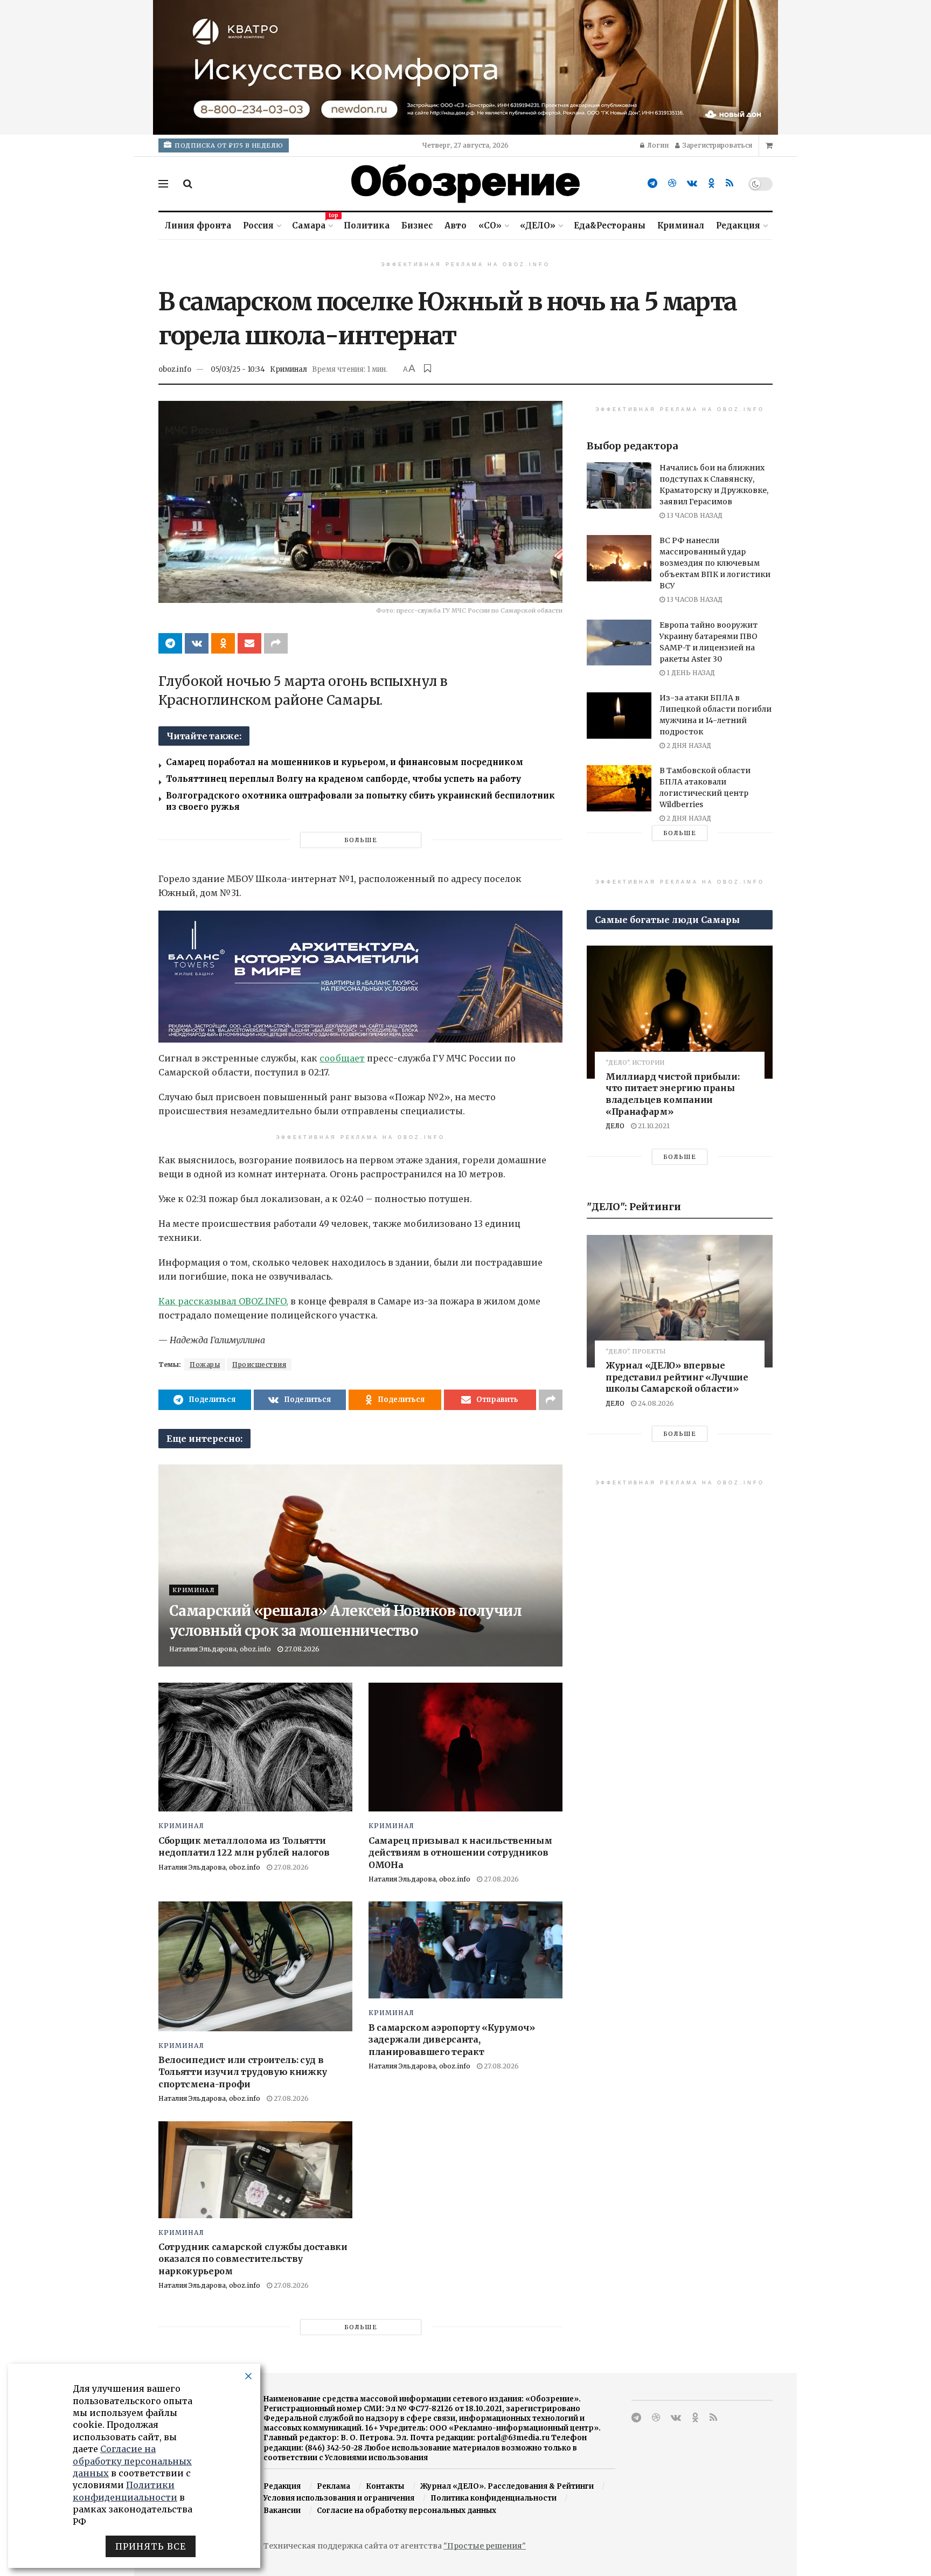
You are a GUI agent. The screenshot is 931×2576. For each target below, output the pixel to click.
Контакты (385, 2486)
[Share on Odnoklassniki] (223, 643)
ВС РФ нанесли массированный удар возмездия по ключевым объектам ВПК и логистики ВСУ (715, 563)
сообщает (342, 1058)
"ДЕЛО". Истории (635, 1063)
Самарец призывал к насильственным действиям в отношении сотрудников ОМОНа (460, 1853)
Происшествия (259, 1365)
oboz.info (175, 369)
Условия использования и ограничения (339, 2498)
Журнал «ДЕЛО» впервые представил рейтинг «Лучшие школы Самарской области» (677, 1377)
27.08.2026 (301, 1649)
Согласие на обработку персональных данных (407, 2511)
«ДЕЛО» (538, 225)
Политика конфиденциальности (494, 2498)
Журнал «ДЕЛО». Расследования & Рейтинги (507, 2486)
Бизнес (417, 225)
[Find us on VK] (692, 183)
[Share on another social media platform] (276, 643)
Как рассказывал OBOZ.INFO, (223, 1301)
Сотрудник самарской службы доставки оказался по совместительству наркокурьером (253, 2259)
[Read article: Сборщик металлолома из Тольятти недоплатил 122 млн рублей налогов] (255, 1747)
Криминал (681, 225)
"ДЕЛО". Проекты (636, 1352)
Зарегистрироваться (717, 145)
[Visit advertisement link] (465, 67)
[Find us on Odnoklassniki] (711, 183)
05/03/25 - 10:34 (238, 369)
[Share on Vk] (197, 643)
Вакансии (282, 2511)
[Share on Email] (249, 643)
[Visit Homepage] (465, 184)
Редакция (738, 225)
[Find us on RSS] (729, 183)
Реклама (334, 2486)
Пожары (205, 1365)
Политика (367, 225)
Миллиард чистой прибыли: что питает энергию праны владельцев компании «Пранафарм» (672, 1094)
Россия (258, 225)
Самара (312, 224)
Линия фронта (198, 225)
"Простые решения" (485, 2546)
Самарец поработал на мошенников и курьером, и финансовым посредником (345, 762)
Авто (456, 225)
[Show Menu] (163, 184)
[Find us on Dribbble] (672, 183)
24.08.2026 (655, 1403)
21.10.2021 (653, 1126)
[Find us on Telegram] (652, 183)
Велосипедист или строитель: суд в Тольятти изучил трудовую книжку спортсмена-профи (243, 2072)
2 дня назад (688, 745)
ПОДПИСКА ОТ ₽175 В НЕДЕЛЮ (228, 145)
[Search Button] (188, 184)
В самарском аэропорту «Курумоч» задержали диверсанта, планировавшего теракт (452, 2040)
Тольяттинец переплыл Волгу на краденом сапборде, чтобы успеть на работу (343, 779)
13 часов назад (694, 515)
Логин (657, 145)
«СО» (490, 225)
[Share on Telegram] (170, 643)
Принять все (151, 2546)
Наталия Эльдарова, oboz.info (220, 1649)
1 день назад (690, 673)
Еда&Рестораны (610, 225)
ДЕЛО (615, 1126)
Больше (361, 840)
